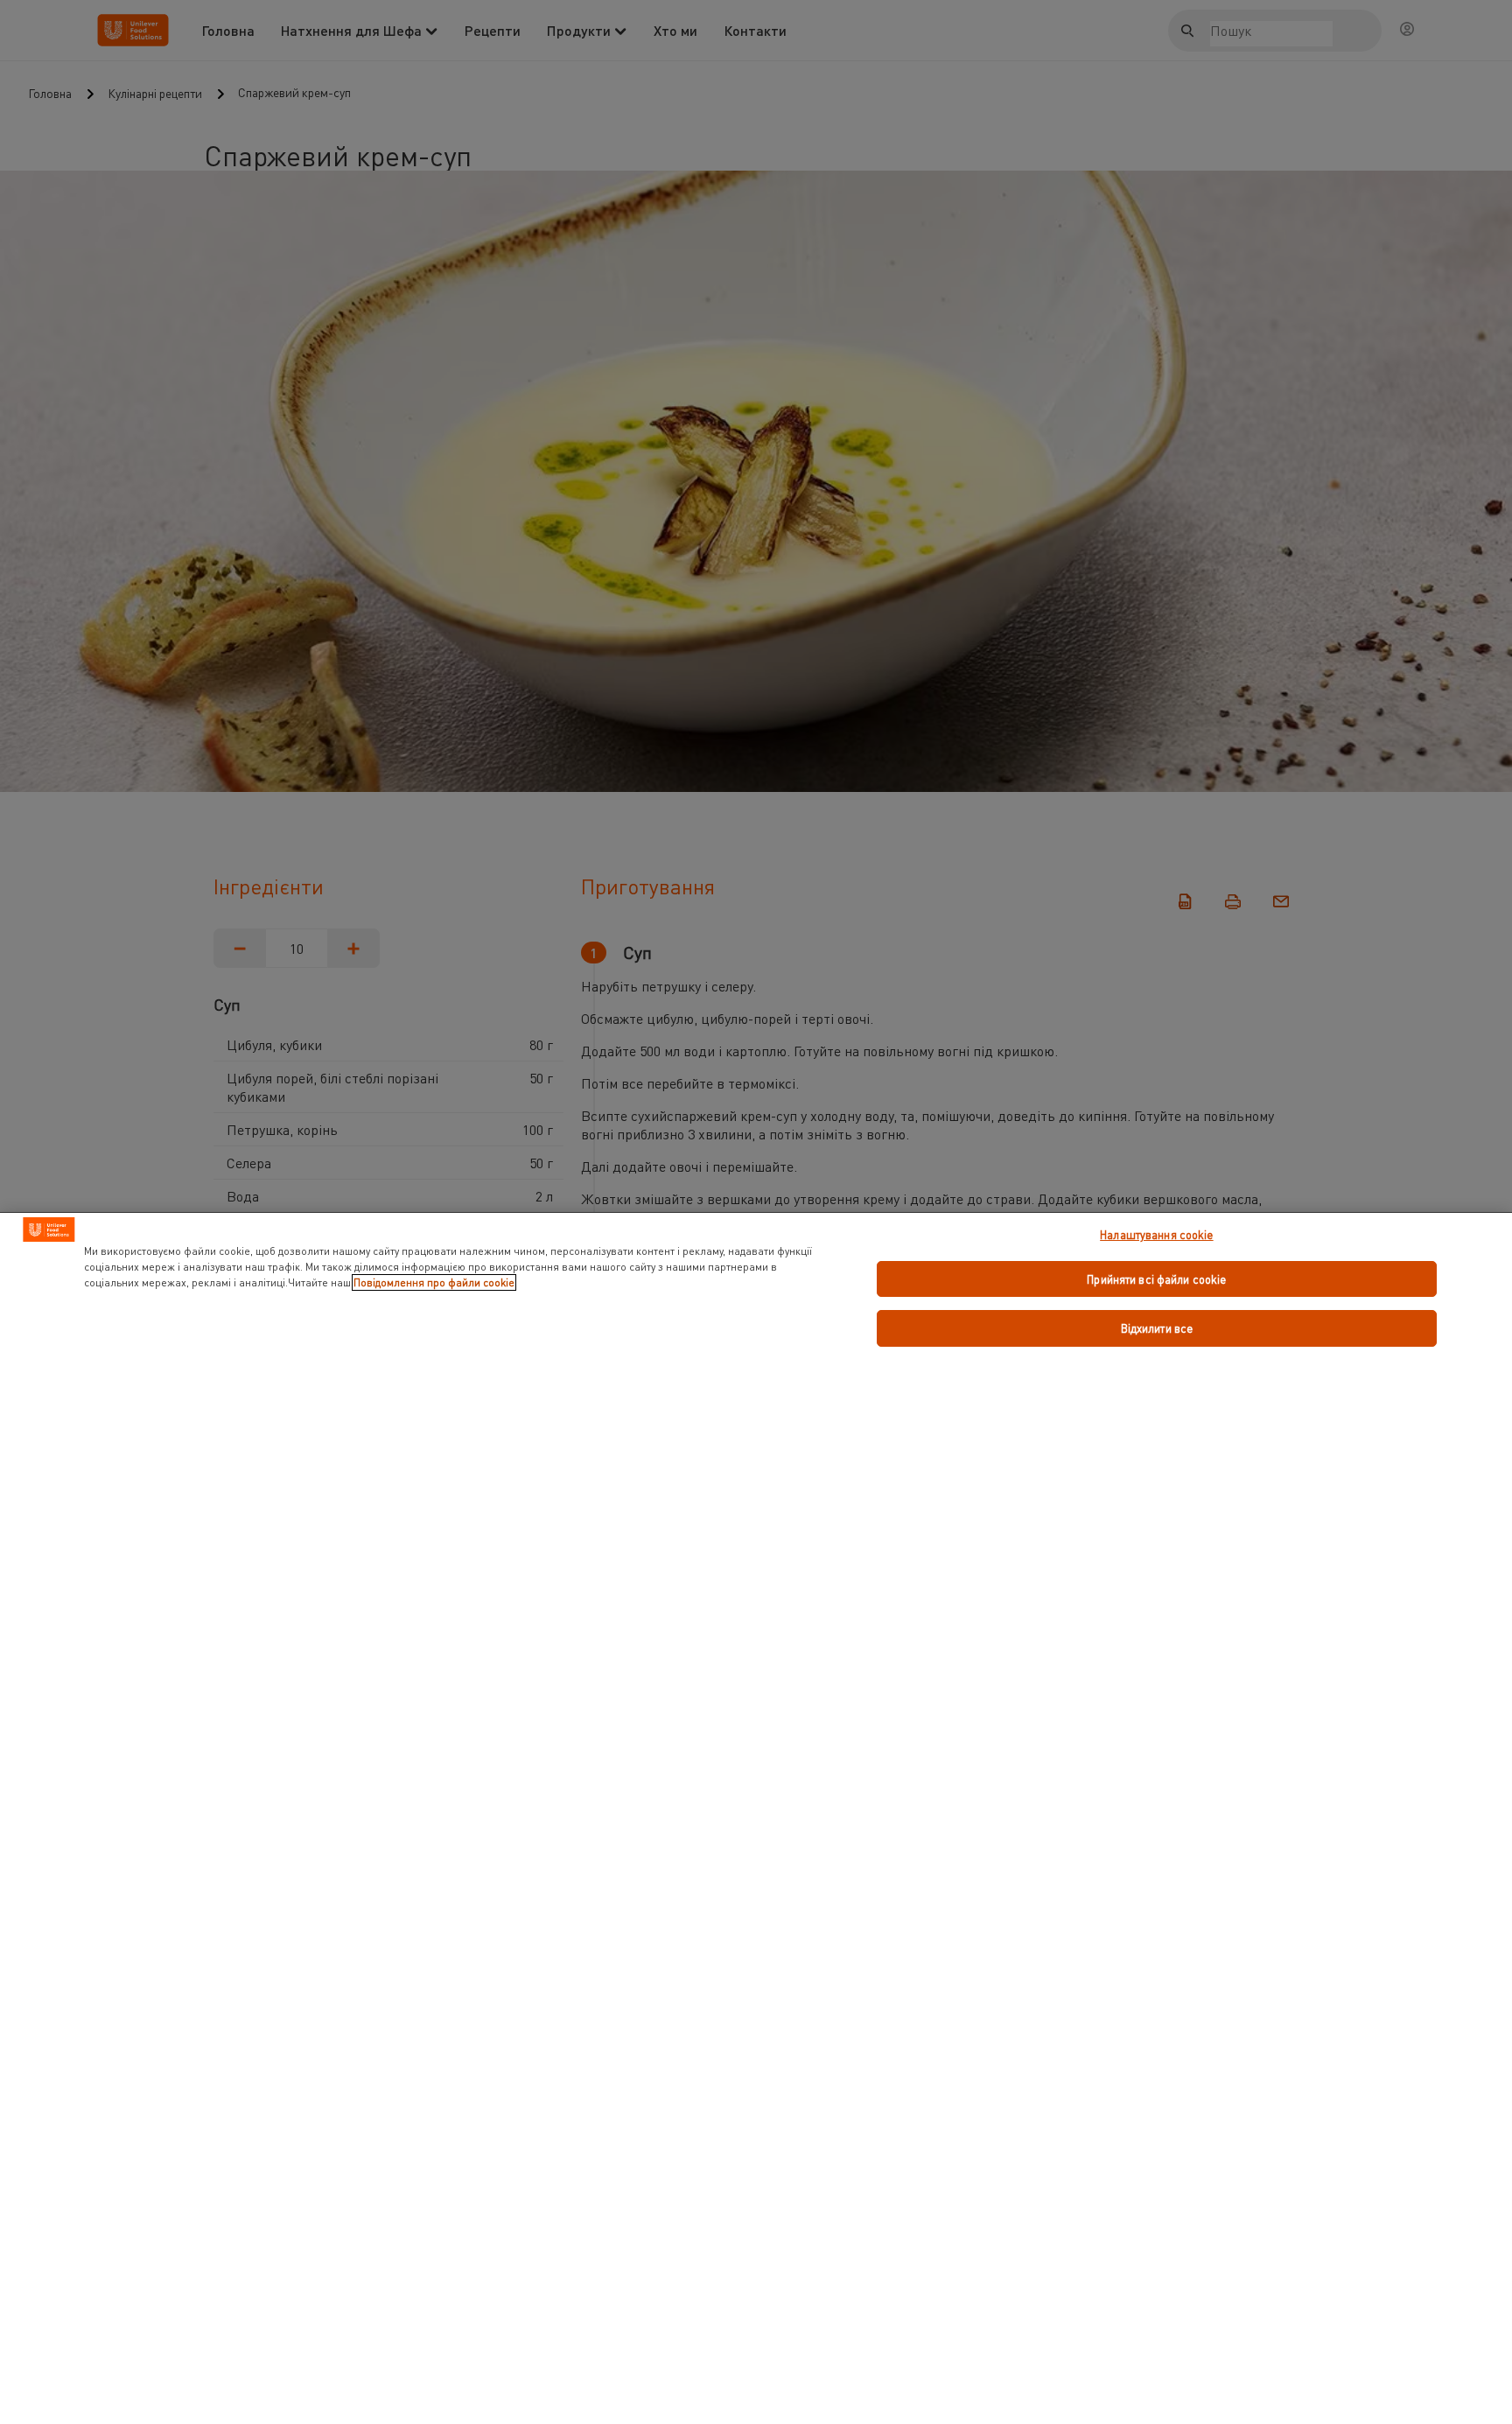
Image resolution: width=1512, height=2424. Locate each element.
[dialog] (756, 1818)
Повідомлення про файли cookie (434, 1282)
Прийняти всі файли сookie (1156, 1279)
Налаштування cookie (1156, 1234)
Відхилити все (1157, 1328)
